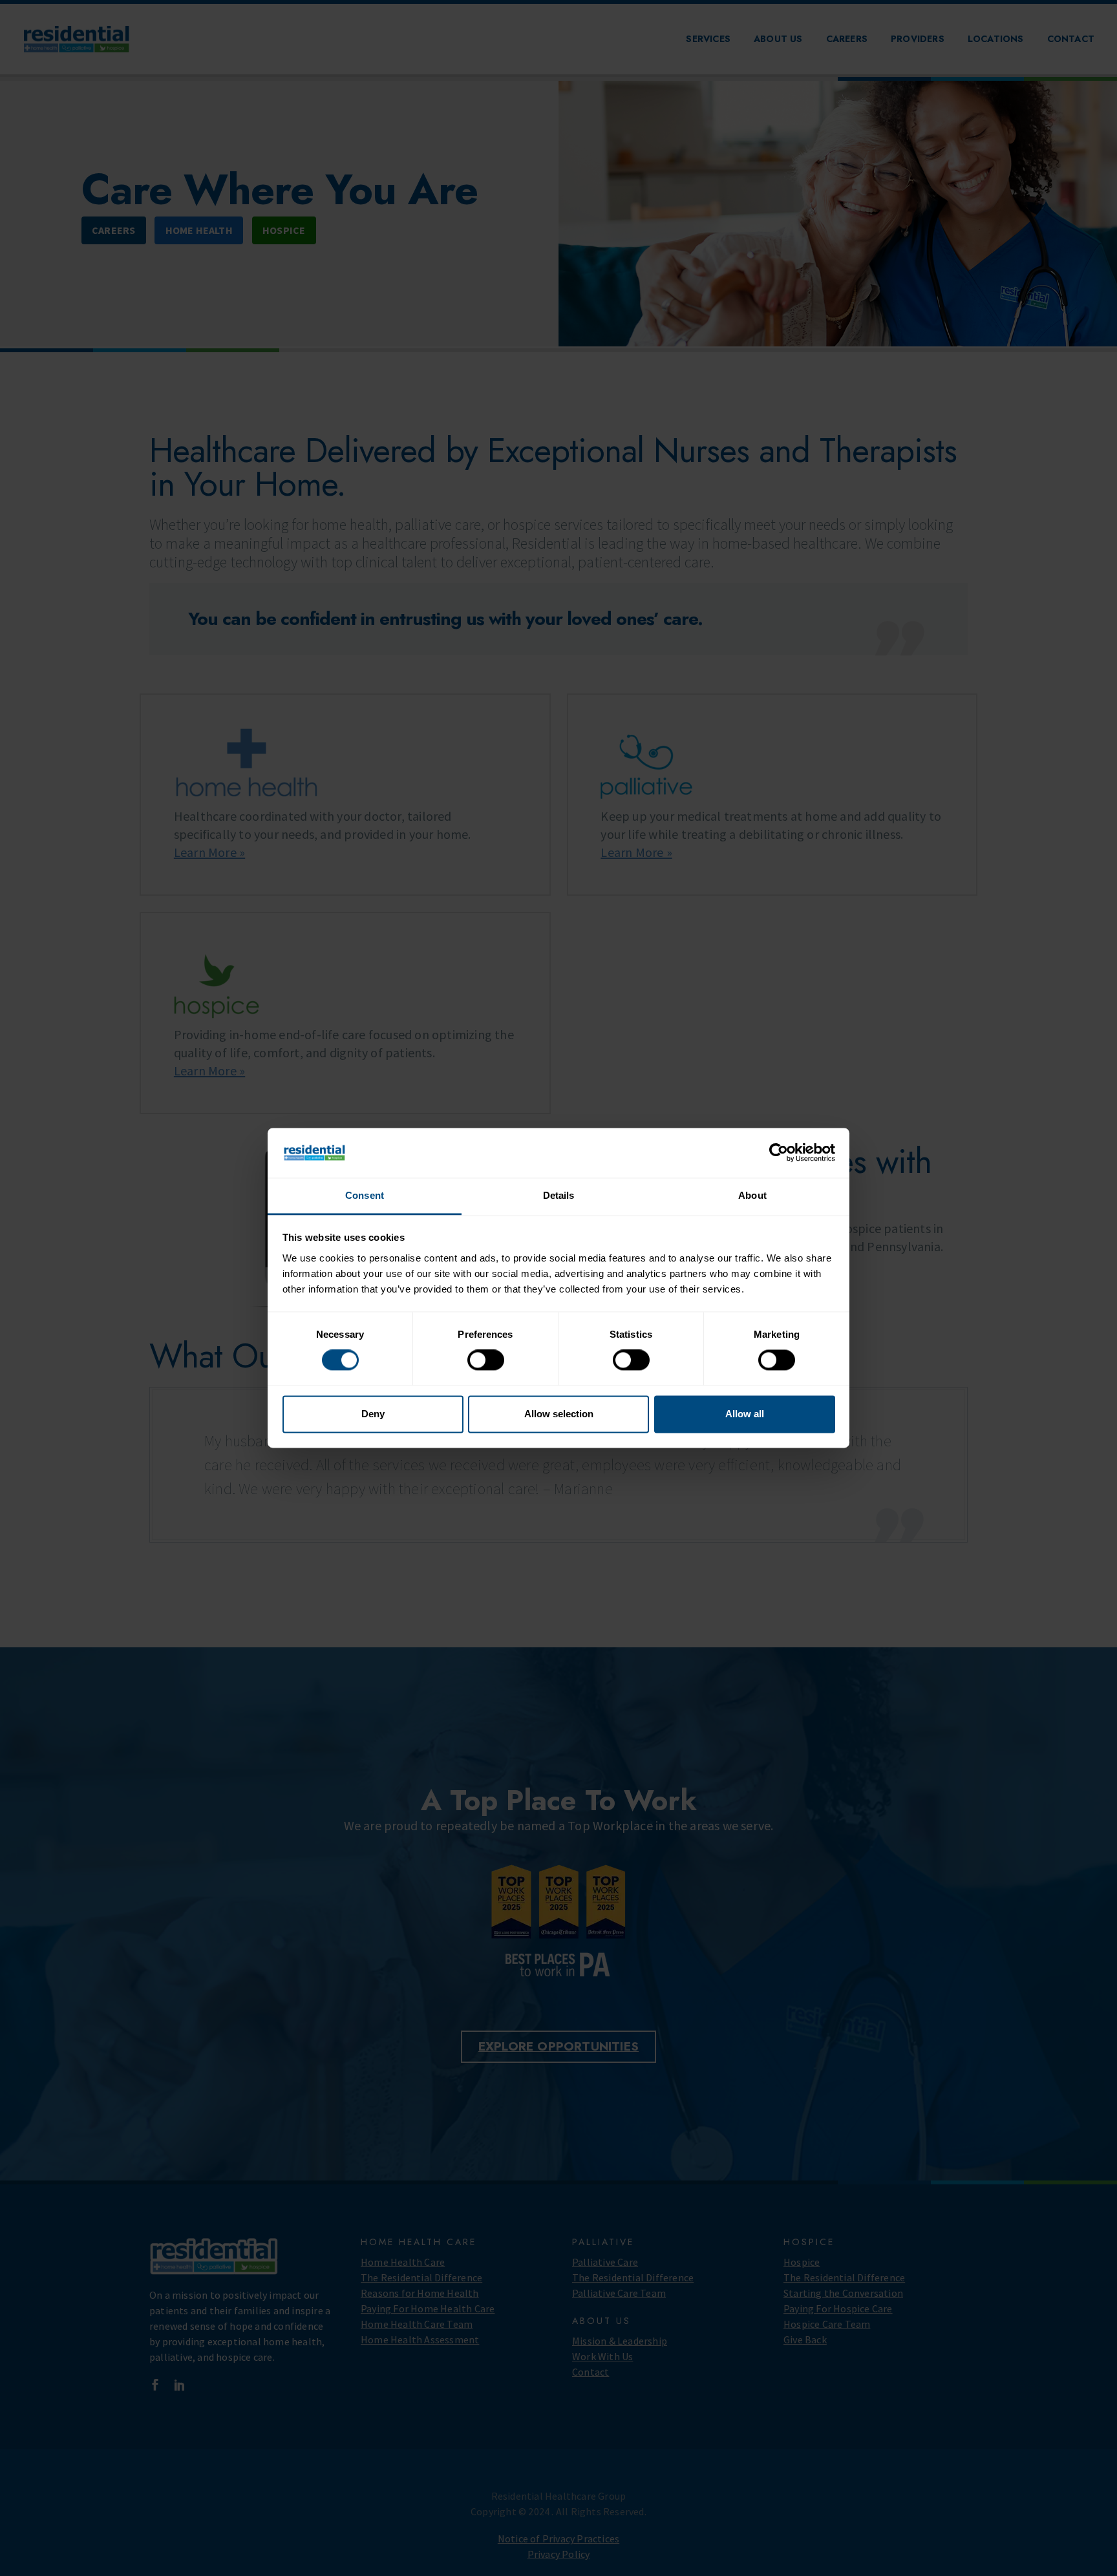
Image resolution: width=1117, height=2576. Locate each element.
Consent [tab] (365, 1195)
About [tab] (752, 1195)
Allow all (745, 1414)
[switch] (486, 1360)
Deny (373, 1414)
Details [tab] (559, 1195)
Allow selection (559, 1414)
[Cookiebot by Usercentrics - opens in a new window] (779, 1153)
